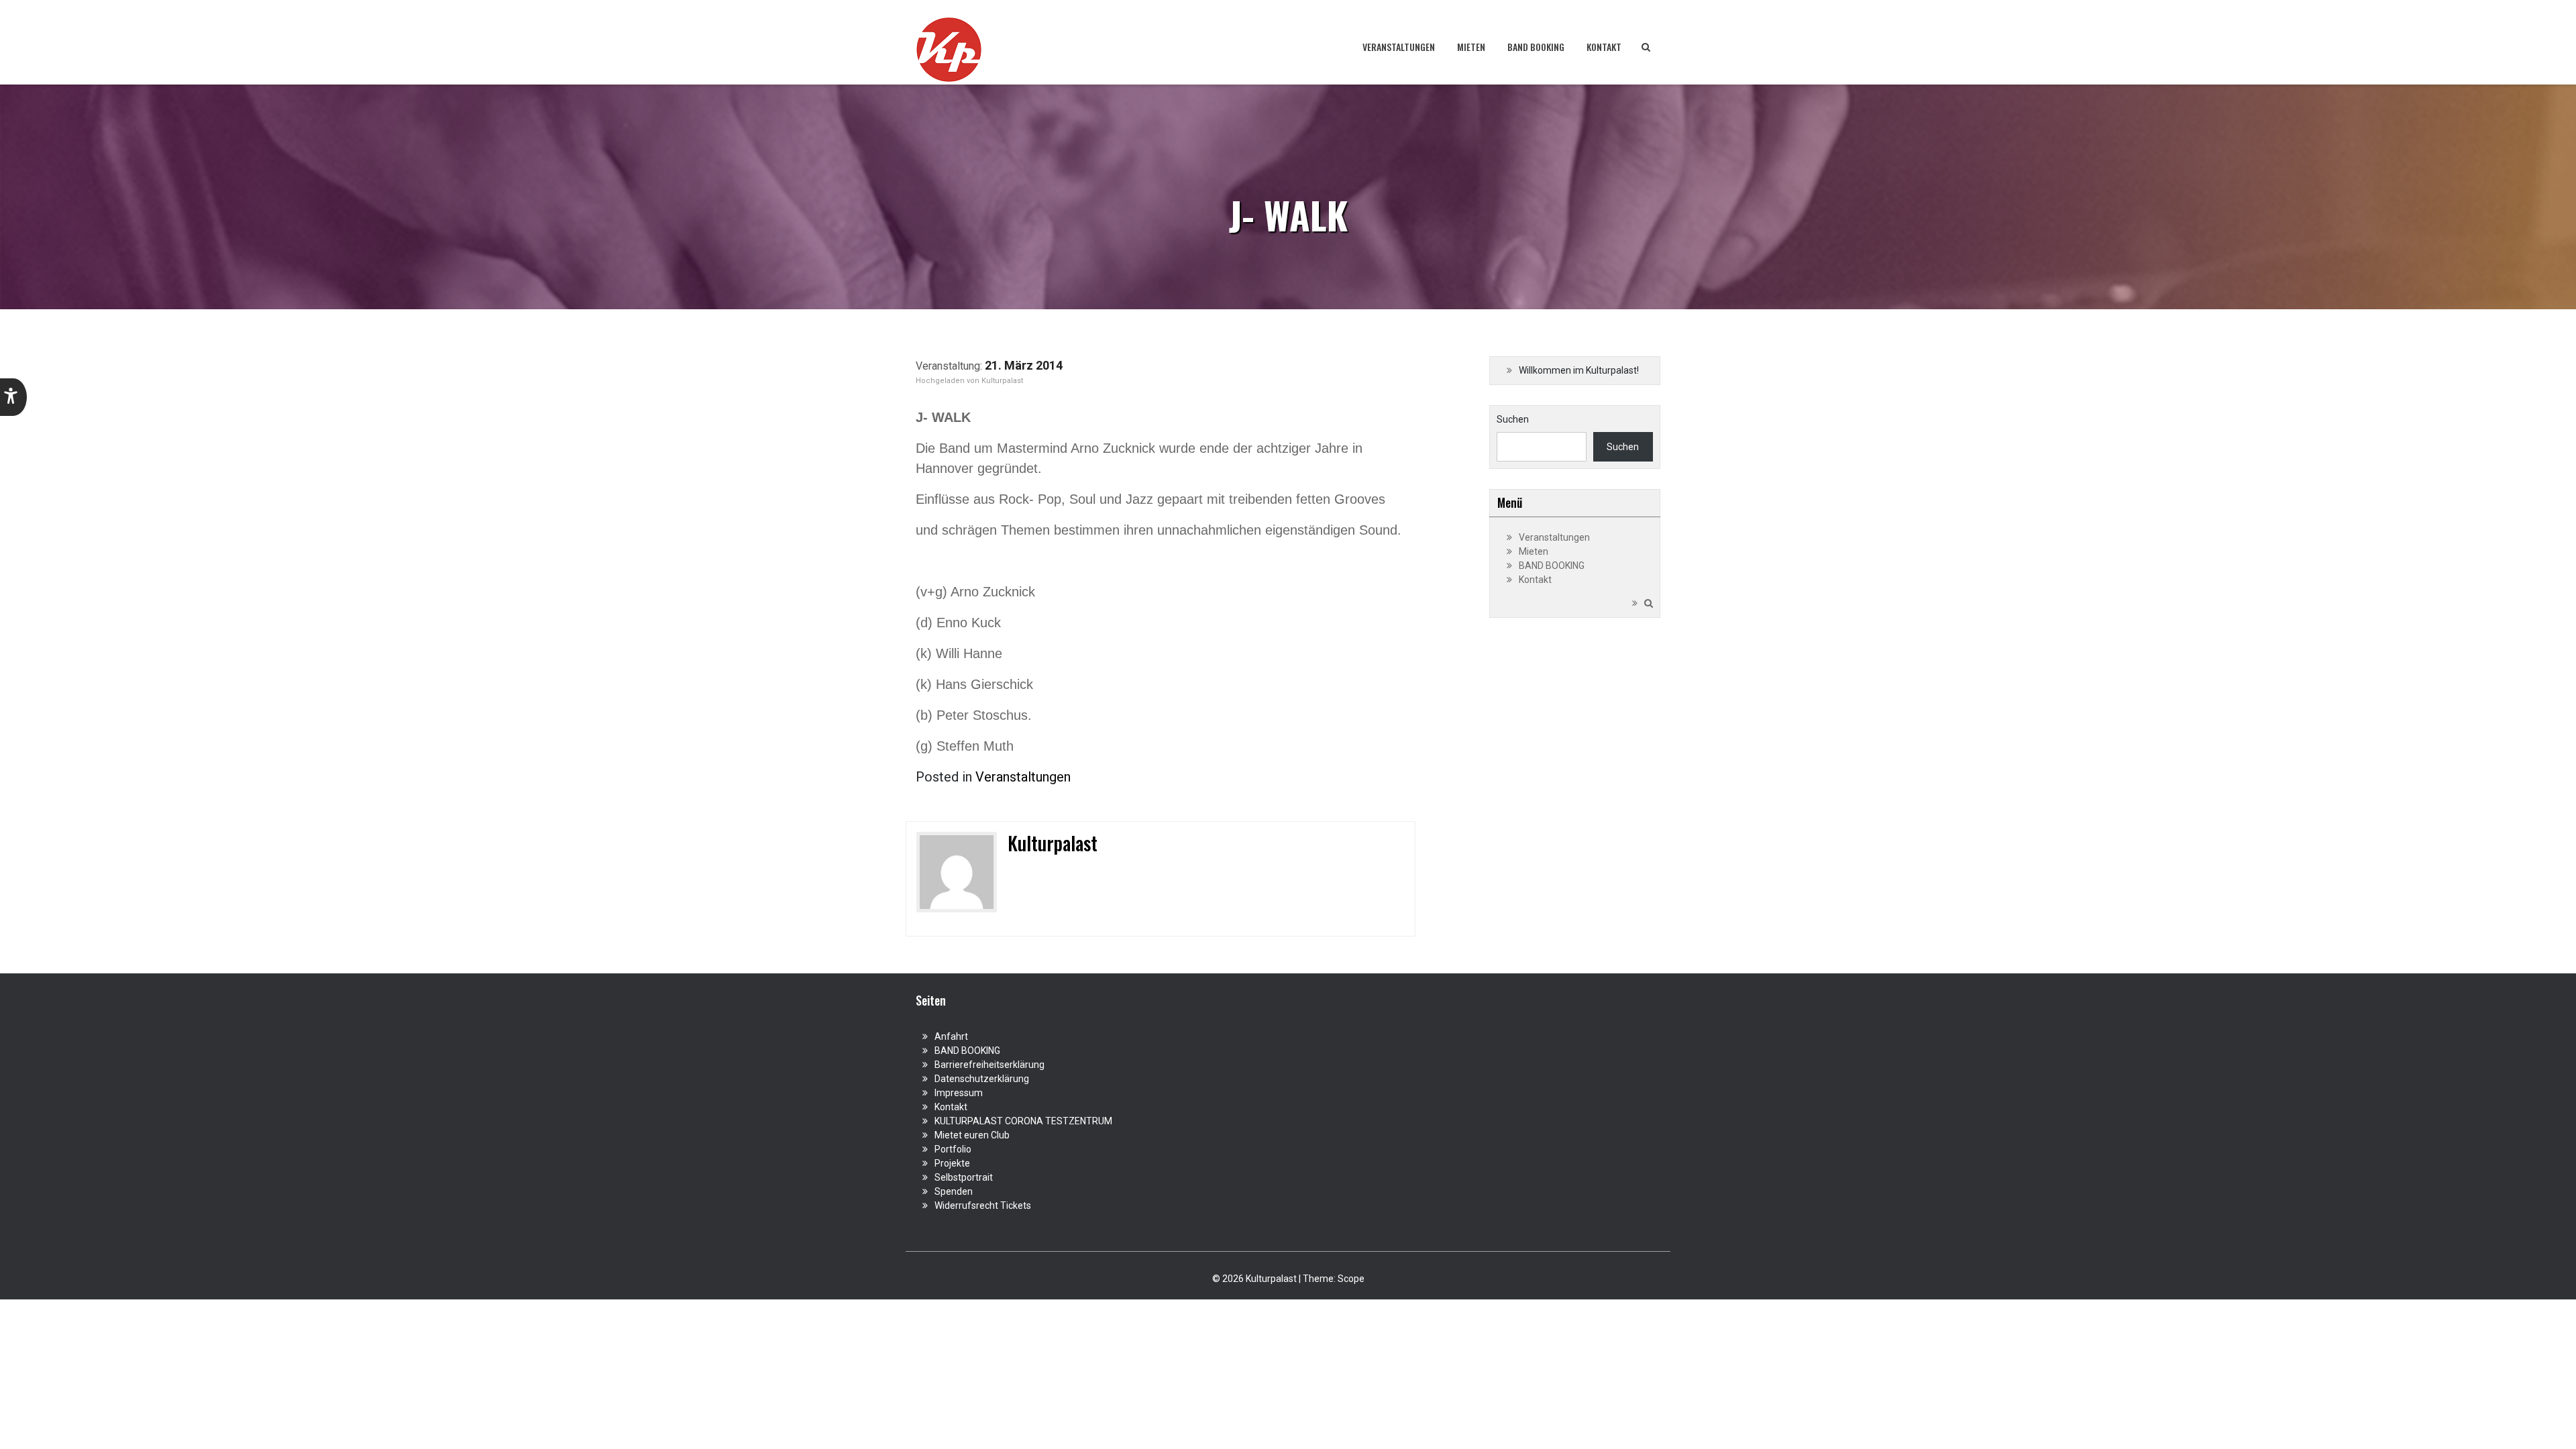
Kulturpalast (1002, 381)
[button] (13, 397)
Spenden (954, 1191)
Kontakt (1604, 47)
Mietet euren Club (972, 1135)
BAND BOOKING (1536, 47)
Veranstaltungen (1399, 47)
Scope (1351, 1279)
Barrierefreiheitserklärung (989, 1065)
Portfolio (953, 1149)
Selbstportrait (964, 1177)
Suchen (1513, 419)
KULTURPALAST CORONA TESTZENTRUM (1023, 1121)
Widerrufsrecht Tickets (983, 1205)
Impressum (959, 1093)
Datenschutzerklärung (982, 1079)
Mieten (1471, 47)
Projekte (952, 1163)
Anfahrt (951, 1036)
